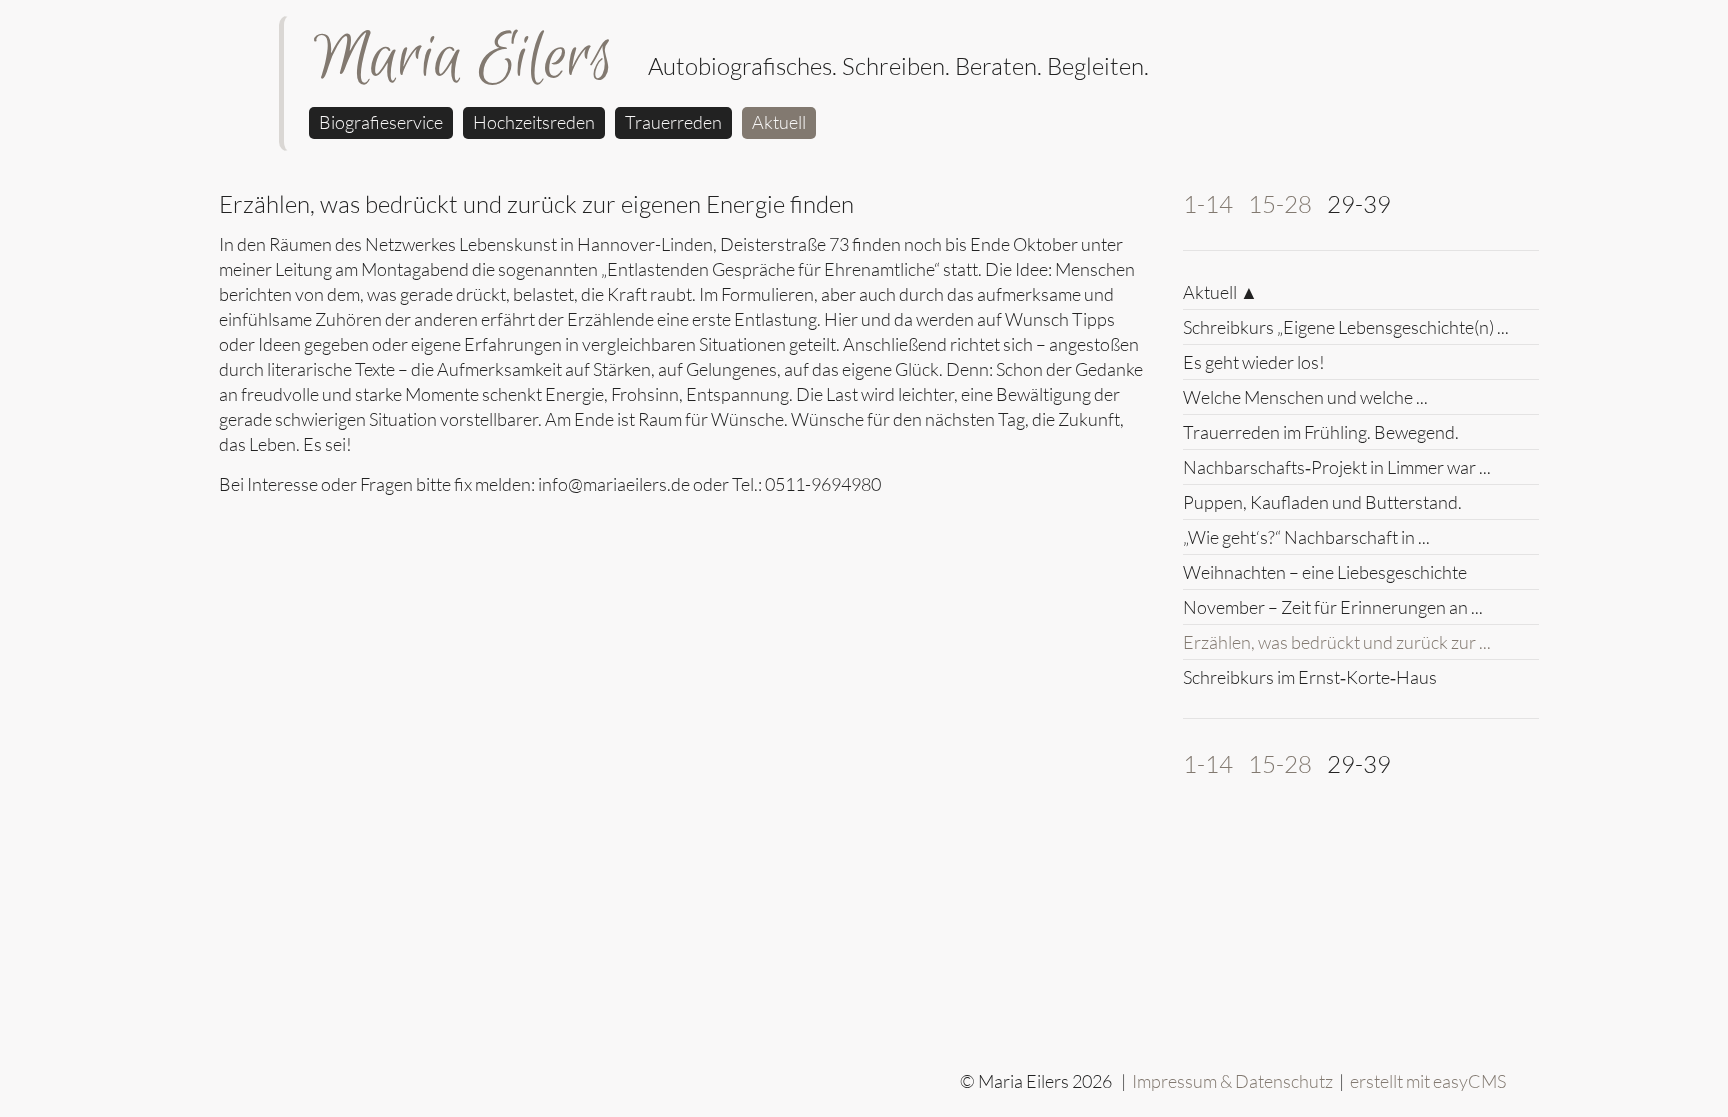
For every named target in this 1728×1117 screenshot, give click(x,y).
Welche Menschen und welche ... (1305, 397)
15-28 (1280, 204)
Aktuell (779, 122)
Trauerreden (673, 122)
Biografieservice (381, 122)
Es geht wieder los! (1254, 362)
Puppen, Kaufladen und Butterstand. (1322, 502)
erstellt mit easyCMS (1429, 1081)
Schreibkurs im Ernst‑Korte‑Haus (1310, 677)
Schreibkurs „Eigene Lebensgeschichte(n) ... (1346, 327)
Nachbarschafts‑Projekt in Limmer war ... (1337, 467)
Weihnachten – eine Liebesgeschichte (1325, 572)
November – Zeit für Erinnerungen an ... (1333, 607)
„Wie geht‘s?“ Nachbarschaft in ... (1306, 537)
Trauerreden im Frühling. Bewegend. (1321, 432)
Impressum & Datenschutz (1232, 1081)
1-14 (1208, 204)
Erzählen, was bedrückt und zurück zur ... (1337, 642)
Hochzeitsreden (534, 122)
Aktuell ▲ (1220, 292)
